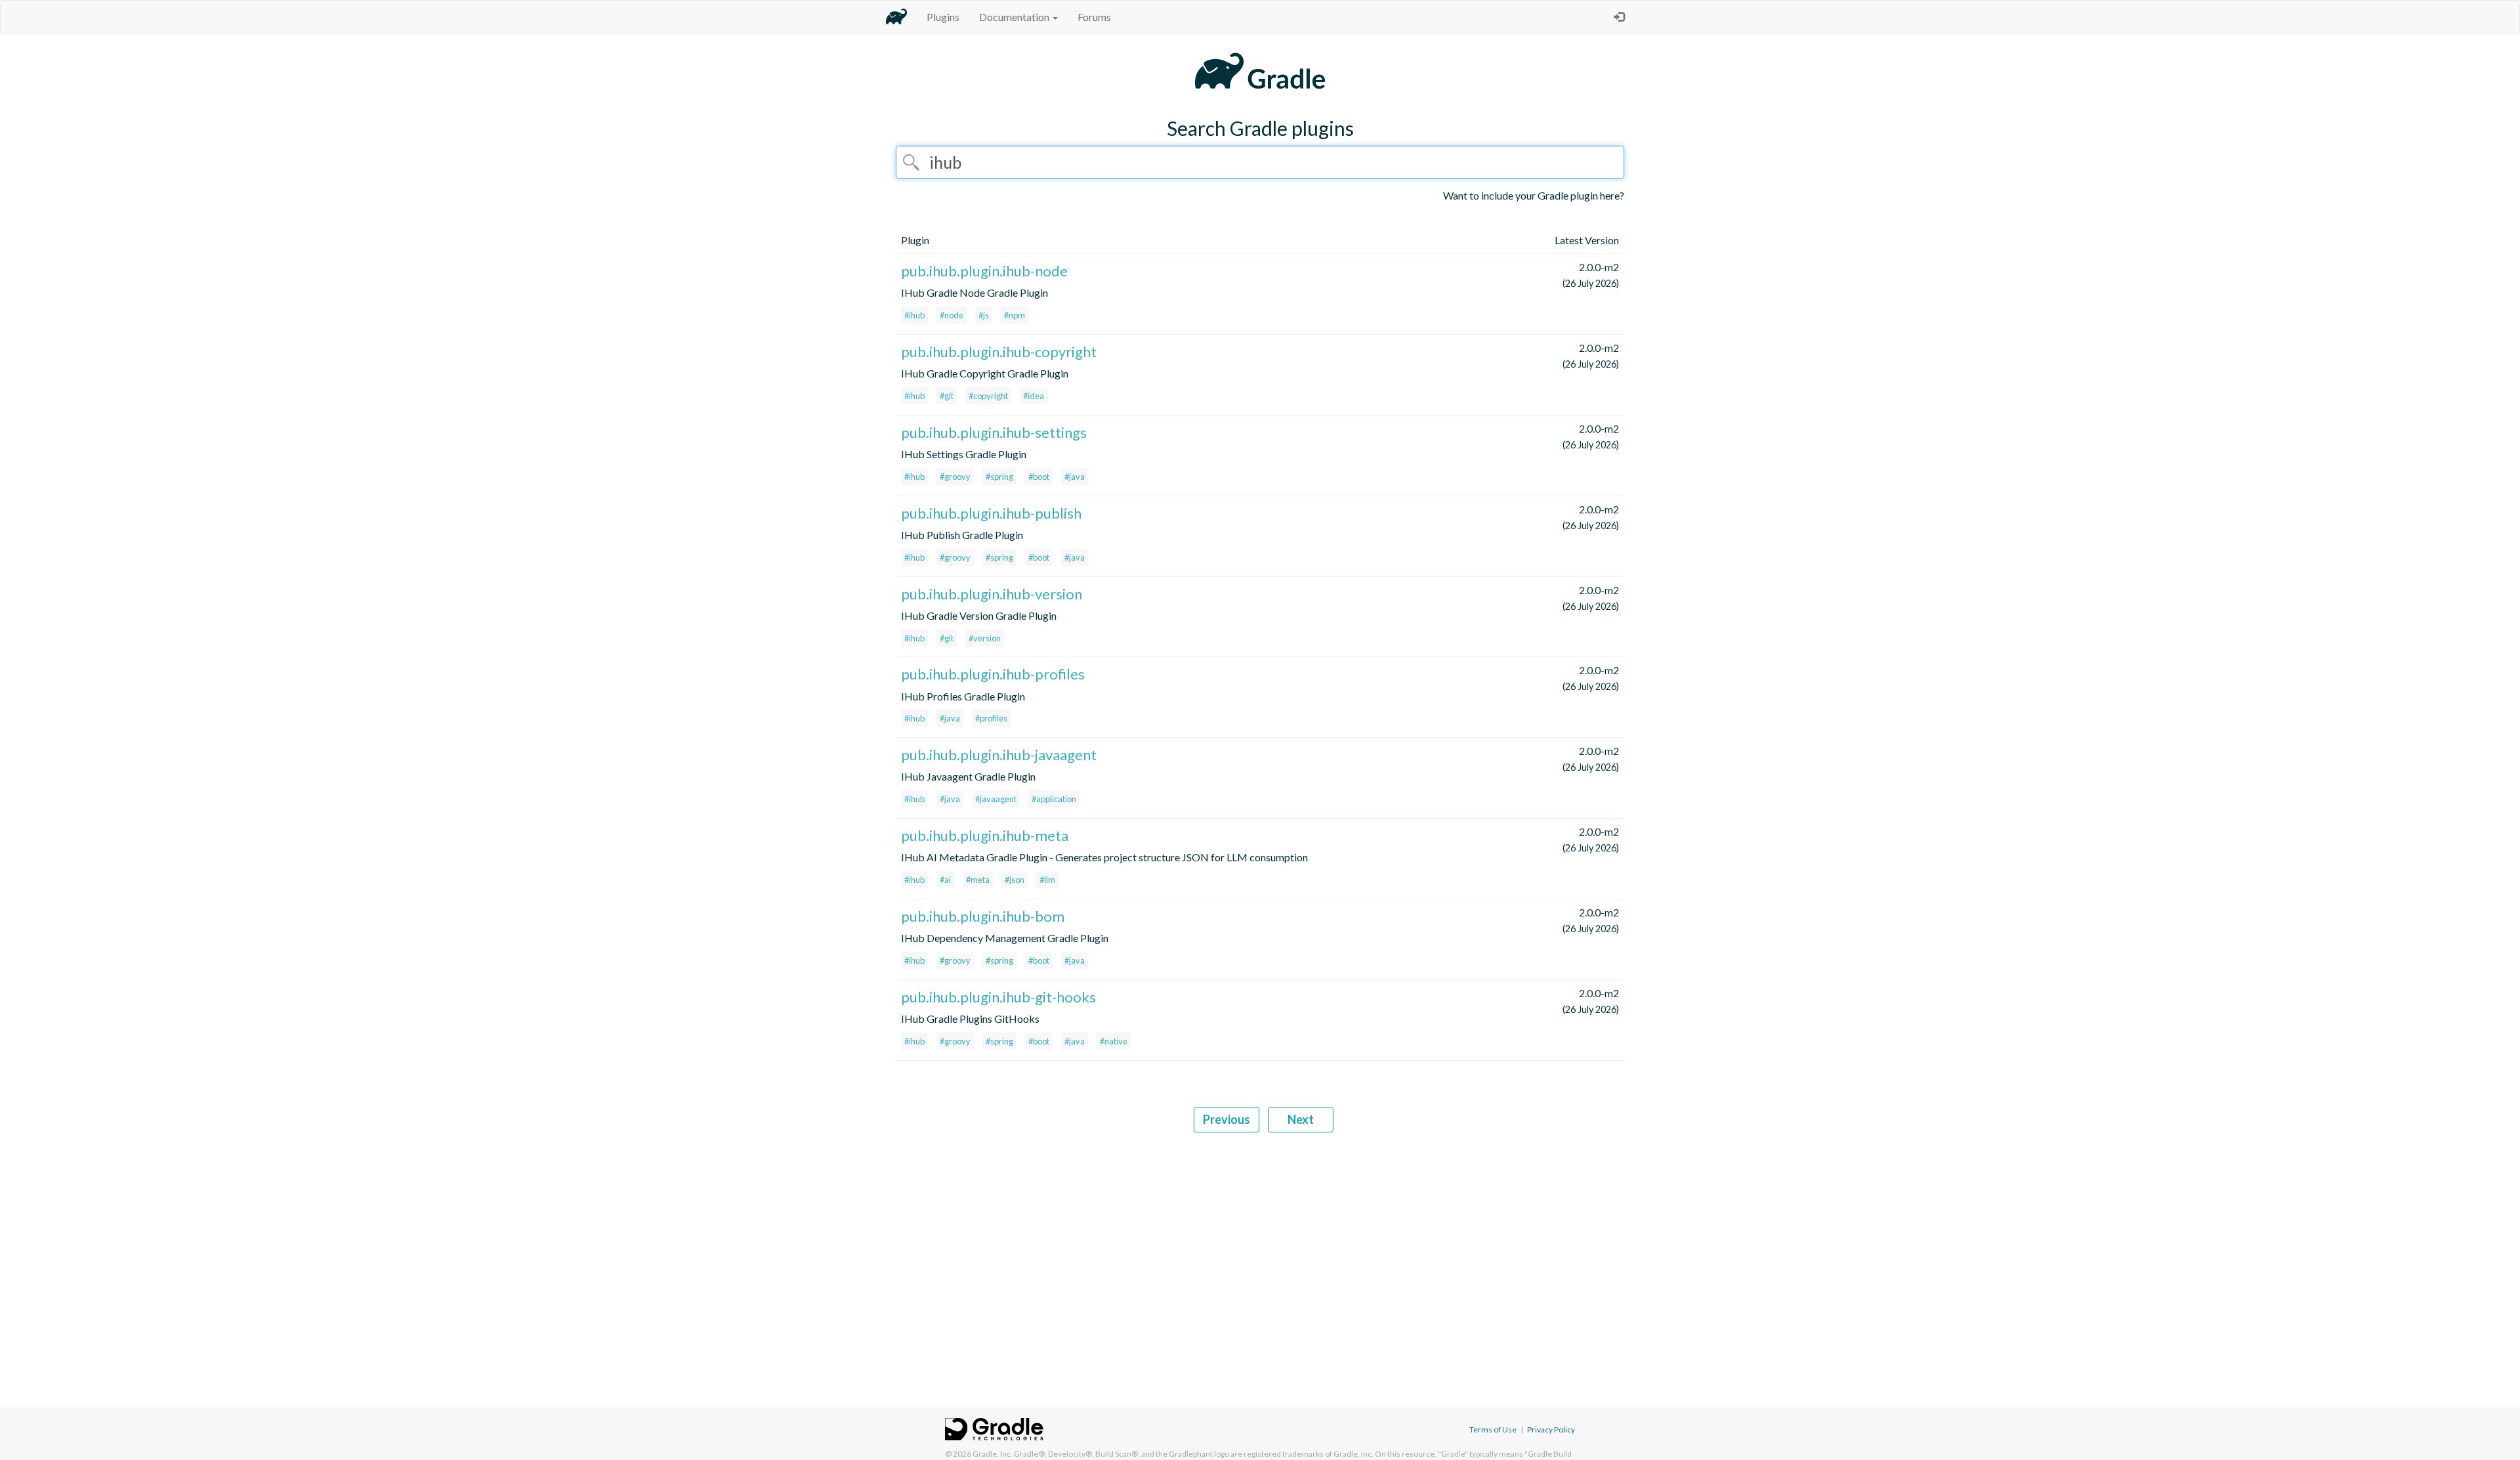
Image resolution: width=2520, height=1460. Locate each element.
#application (1054, 799)
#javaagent (996, 799)
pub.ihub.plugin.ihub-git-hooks (998, 997)
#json (1015, 880)
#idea (1034, 396)
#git (947, 396)
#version (985, 638)
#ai (945, 880)
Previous (1227, 1119)
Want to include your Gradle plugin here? (1534, 195)
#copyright (988, 396)
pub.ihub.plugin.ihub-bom (983, 916)
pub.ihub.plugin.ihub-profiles (993, 674)
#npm (1015, 315)
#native (1114, 1041)
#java (1075, 477)
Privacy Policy (1551, 1429)
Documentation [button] (1015, 17)
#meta (978, 880)
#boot (1039, 477)
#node (952, 315)
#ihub (914, 315)
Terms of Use (1493, 1429)
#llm (1047, 880)
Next (1301, 1119)
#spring (999, 477)
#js (984, 315)
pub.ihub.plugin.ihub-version (992, 594)
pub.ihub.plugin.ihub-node (984, 271)
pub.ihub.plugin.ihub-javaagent (999, 755)
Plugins (943, 17)
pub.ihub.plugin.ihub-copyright (999, 352)
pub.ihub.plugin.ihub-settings (994, 432)
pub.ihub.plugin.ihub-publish (991, 513)
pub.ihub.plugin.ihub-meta (985, 835)
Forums (1094, 17)
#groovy (955, 477)
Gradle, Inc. (993, 1454)
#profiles (991, 718)
